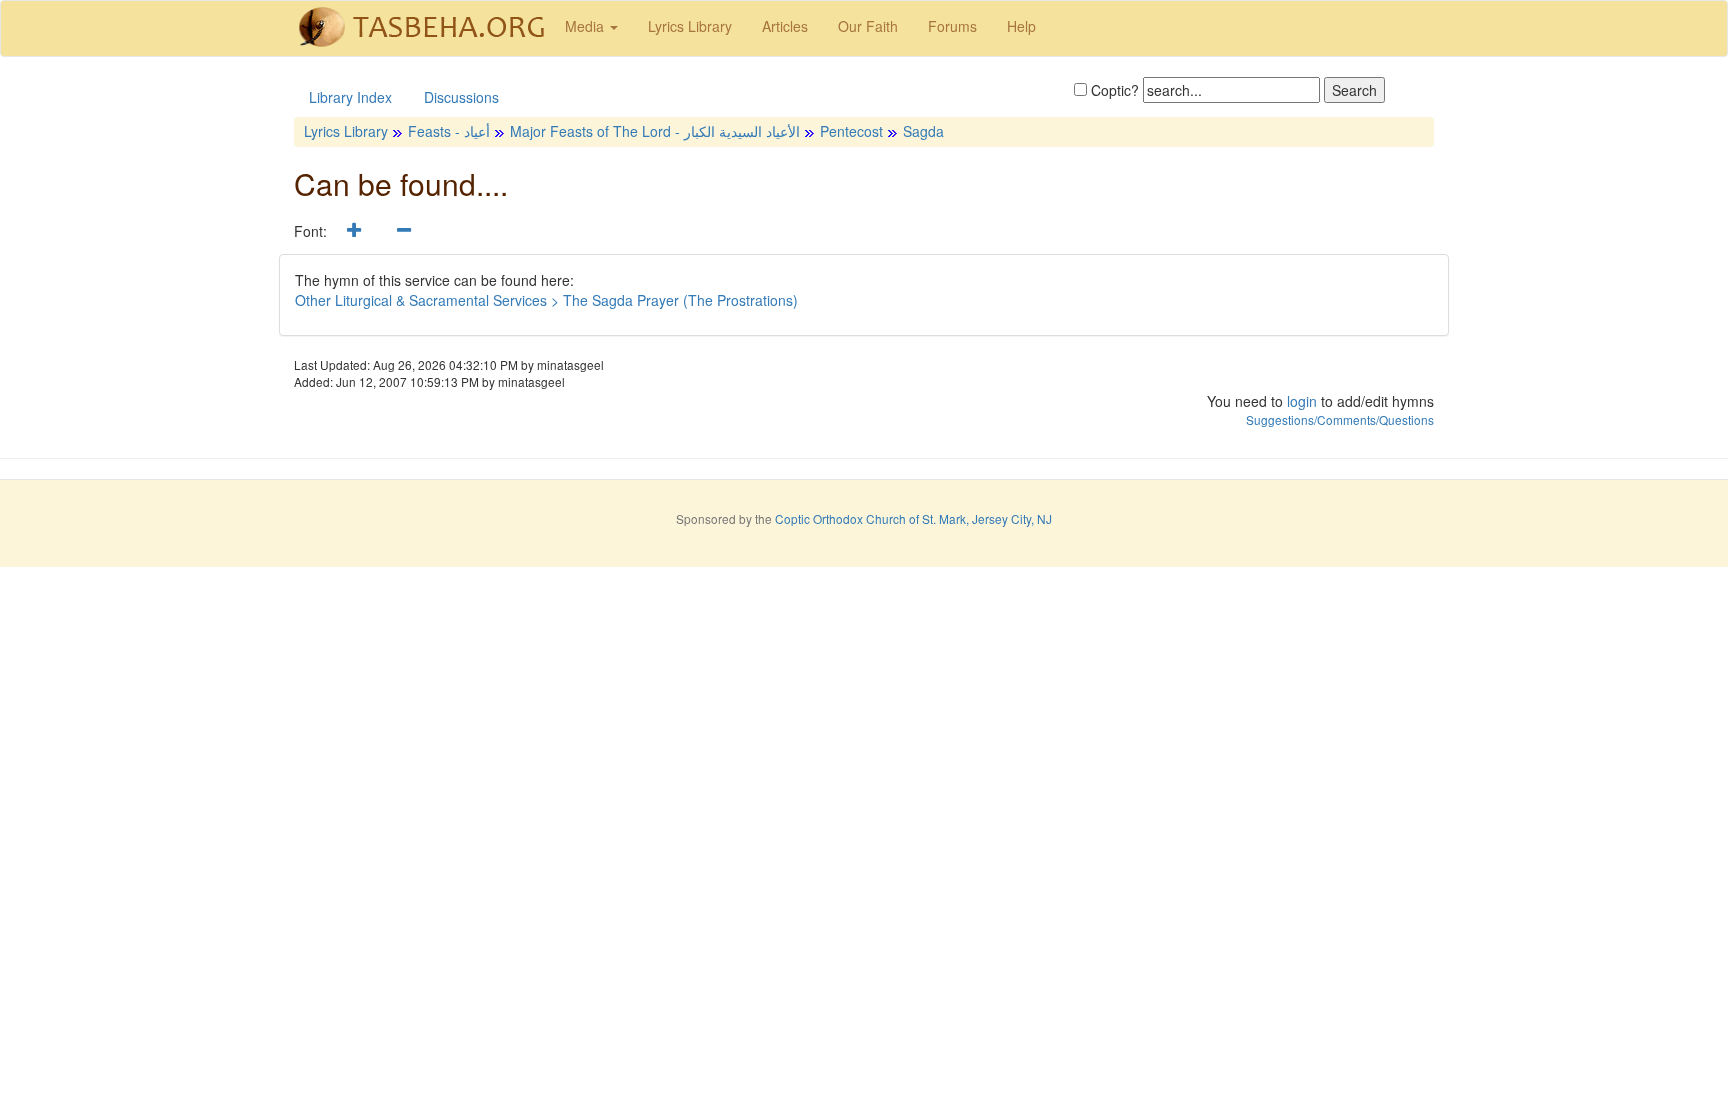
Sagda (923, 131)
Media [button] (586, 26)
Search (1354, 90)
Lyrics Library (690, 26)
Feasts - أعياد (449, 131)
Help (1021, 26)
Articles (785, 26)
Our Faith (868, 26)
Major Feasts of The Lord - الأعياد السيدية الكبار (655, 131)
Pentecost (851, 131)
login (1302, 401)
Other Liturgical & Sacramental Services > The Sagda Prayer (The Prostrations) (546, 300)
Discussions (461, 97)
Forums (952, 26)
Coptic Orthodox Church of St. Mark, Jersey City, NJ (913, 518)
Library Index (350, 97)
